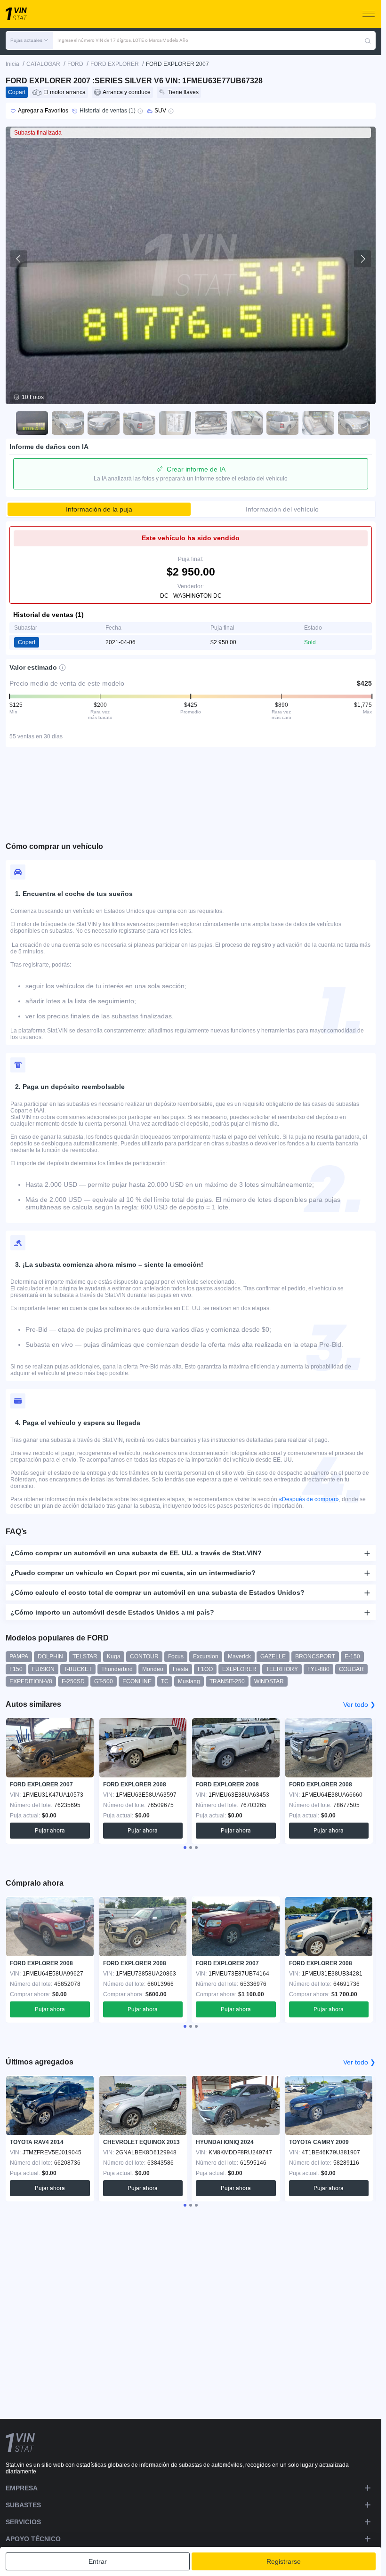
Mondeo (153, 1669)
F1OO (205, 1669)
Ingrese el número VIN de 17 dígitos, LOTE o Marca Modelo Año (123, 40)
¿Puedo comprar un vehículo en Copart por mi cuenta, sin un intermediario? (133, 1573)
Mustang (189, 1681)
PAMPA (19, 1656)
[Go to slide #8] (280, 423)
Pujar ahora (50, 1831)
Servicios (23, 2522)
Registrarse (284, 2561)
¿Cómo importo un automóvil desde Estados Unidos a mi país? (112, 1612)
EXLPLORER (239, 1669)
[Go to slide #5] (173, 423)
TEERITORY (282, 1669)
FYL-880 (318, 1669)
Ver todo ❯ (359, 1704)
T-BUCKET (78, 1669)
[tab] (185, 1848)
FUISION (43, 1669)
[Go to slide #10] (352, 423)
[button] (29, 40)
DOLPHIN (50, 1656)
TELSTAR (85, 1656)
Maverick (239, 1656)
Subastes (23, 2505)
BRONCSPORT (315, 1656)
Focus (176, 1656)
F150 (16, 1669)
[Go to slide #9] (316, 423)
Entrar (98, 2561)
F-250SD (73, 1681)
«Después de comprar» (309, 1499)
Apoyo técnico (33, 2539)
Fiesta (181, 1669)
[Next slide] (362, 259)
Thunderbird (117, 1669)
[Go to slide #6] (209, 423)
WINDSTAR (269, 1681)
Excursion (206, 1656)
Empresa (22, 2488)
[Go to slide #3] (101, 423)
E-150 (352, 1656)
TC (165, 1681)
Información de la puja (99, 509)
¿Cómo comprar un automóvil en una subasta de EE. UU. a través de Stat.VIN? (136, 1553)
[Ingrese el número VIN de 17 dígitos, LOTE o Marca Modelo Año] (368, 40)
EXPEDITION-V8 (31, 1681)
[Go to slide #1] (30, 423)
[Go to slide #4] (137, 423)
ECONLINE (137, 1681)
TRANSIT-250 (227, 1681)
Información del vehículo (282, 509)
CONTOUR (144, 1656)
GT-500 (104, 1681)
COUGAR (351, 1669)
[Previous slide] (19, 259)
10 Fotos (33, 397)
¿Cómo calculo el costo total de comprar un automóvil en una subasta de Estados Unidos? (157, 1592)
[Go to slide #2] (65, 423)
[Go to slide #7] (244, 423)
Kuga (114, 1656)
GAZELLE (273, 1656)
